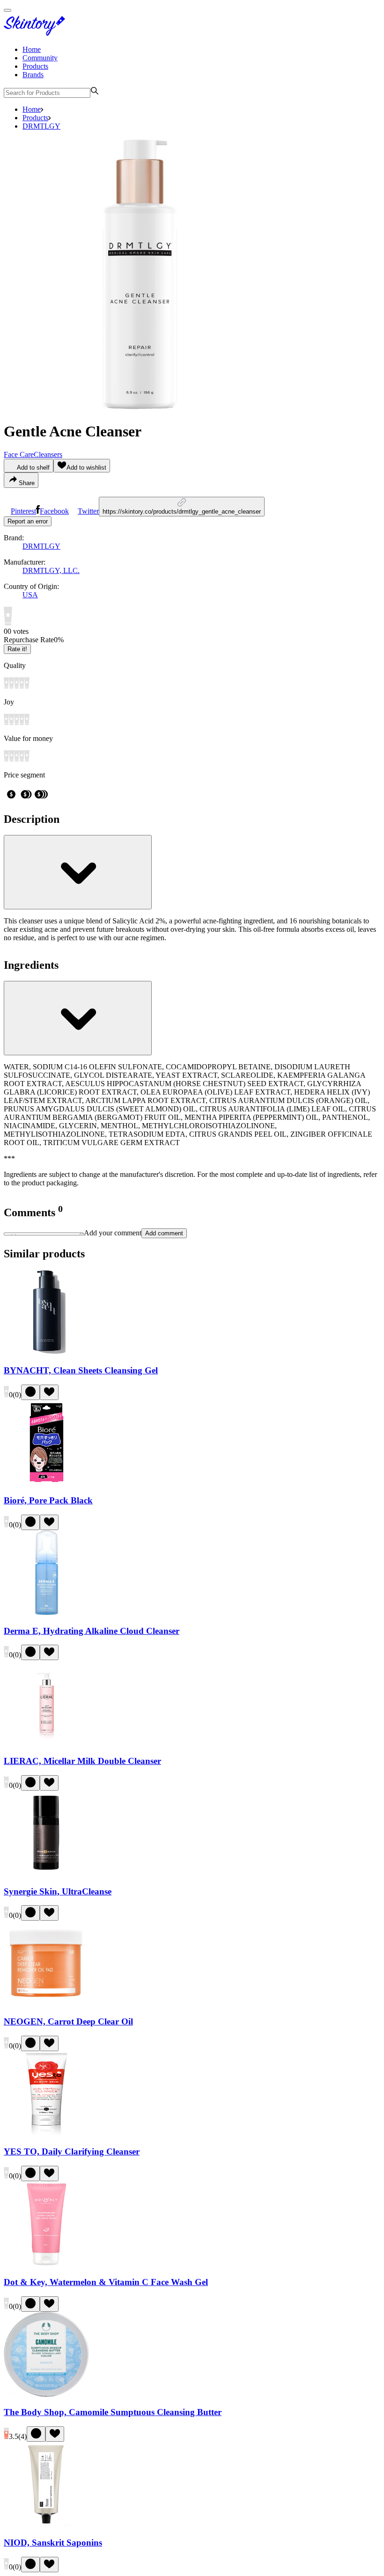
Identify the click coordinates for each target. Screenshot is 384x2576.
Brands (33, 75)
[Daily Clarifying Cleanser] (46, 2134)
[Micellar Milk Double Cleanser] (46, 1743)
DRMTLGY (41, 126)
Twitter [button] (88, 511)
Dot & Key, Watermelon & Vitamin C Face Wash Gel (106, 2282)
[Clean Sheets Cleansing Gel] (46, 1352)
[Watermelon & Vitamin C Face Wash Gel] (46, 2264)
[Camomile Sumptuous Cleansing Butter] (46, 2394)
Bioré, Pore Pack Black (48, 1500)
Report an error (28, 521)
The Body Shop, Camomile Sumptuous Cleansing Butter (113, 2412)
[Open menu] (7, 10)
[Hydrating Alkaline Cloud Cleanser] (46, 1613)
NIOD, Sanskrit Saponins (53, 2543)
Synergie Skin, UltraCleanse (58, 1891)
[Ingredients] (78, 1018)
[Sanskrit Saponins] (46, 2524)
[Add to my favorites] (49, 1392)
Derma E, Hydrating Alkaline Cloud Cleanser (92, 1631)
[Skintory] (37, 33)
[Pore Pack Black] (46, 1483)
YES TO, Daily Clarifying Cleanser (72, 2152)
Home (32, 49)
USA (30, 595)
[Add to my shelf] (30, 1392)
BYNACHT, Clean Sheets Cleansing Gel (81, 1370)
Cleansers (48, 454)
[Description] (78, 872)
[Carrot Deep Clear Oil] (46, 2003)
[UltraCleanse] (46, 1873)
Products (35, 66)
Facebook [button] (54, 511)
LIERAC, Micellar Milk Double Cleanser (82, 1761)
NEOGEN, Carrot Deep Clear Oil (68, 2021)
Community (40, 58)
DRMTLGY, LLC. (51, 570)
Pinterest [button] (23, 511)
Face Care (19, 454)
